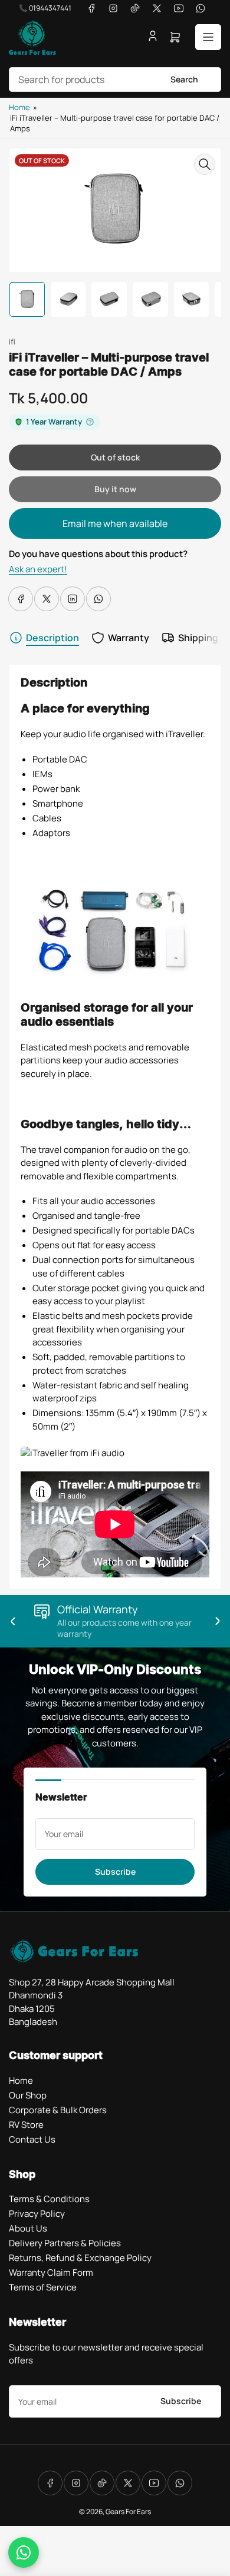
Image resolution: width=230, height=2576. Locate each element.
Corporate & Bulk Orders (58, 2110)
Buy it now (115, 489)
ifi (12, 342)
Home (19, 107)
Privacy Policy (37, 2214)
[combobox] (115, 79)
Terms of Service (43, 2287)
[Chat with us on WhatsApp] (24, 2552)
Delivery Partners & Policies (65, 2243)
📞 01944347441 (45, 8)
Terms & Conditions (49, 2199)
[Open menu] (208, 37)
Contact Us (32, 2139)
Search (184, 79)
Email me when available (115, 523)
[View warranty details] (90, 422)
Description (52, 638)
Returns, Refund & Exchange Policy (80, 2258)
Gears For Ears (128, 2512)
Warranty (129, 638)
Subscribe (115, 1872)
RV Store (26, 2125)
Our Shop (28, 2095)
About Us (28, 2228)
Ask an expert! (38, 569)
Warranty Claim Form (51, 2272)
